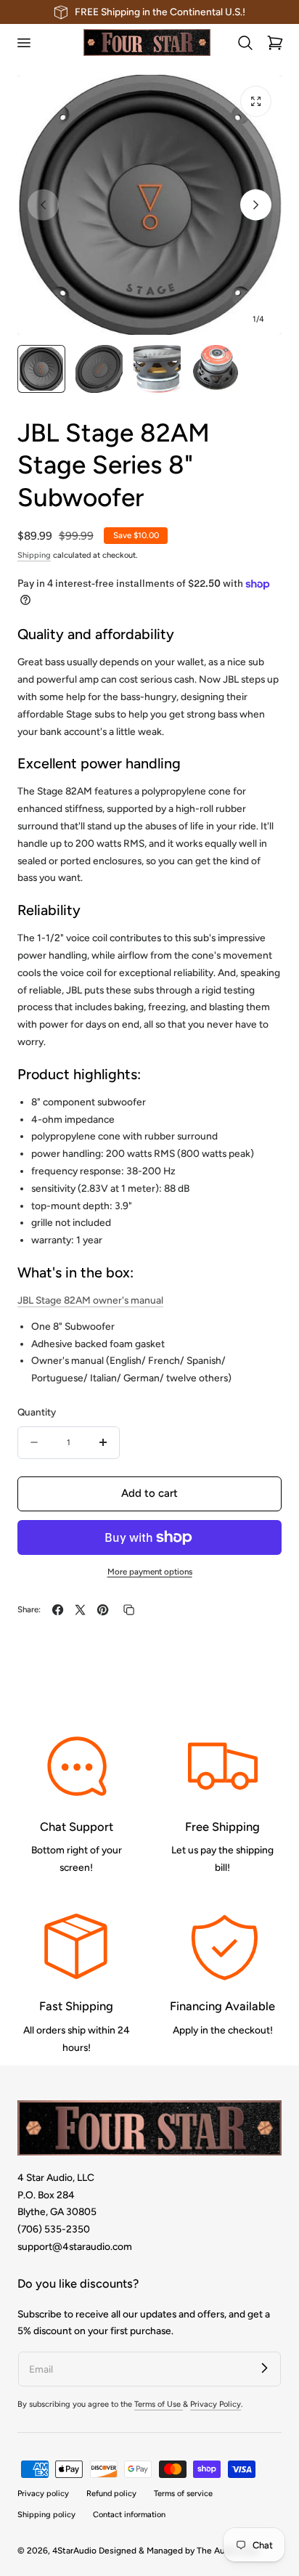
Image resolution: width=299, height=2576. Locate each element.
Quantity (37, 1412)
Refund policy (111, 2494)
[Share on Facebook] (58, 1610)
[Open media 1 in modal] (256, 101)
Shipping (34, 555)
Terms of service (183, 2494)
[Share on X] (80, 1610)
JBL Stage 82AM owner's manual (90, 1300)
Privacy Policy (216, 2404)
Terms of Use (159, 2404)
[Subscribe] (264, 2368)
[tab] (41, 369)
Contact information (129, 2515)
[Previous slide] (43, 205)
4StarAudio (74, 2551)
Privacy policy (43, 2494)
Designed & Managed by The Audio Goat (179, 2551)
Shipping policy (46, 2515)
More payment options (150, 1572)
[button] (23, 43)
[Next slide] (256, 205)
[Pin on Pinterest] (103, 1610)
